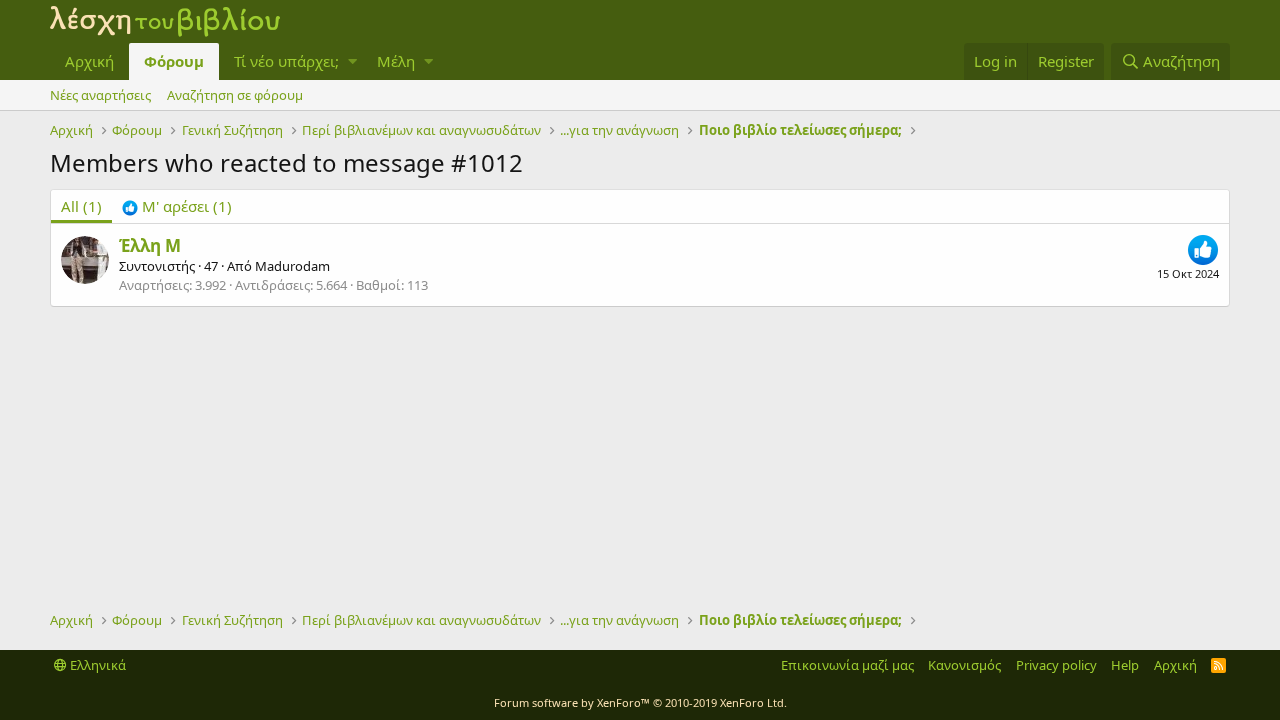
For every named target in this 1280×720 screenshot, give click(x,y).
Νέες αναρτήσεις (100, 95)
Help (1125, 665)
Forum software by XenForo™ (640, 702)
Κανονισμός (964, 665)
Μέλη (396, 61)
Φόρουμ (174, 61)
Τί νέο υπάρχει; (286, 61)
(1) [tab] (81, 206)
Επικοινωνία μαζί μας (847, 665)
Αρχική (89, 61)
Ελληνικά (96, 665)
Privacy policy (1056, 665)
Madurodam (292, 266)
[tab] (177, 206)
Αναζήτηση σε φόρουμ (235, 95)
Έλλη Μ (150, 245)
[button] (352, 61)
